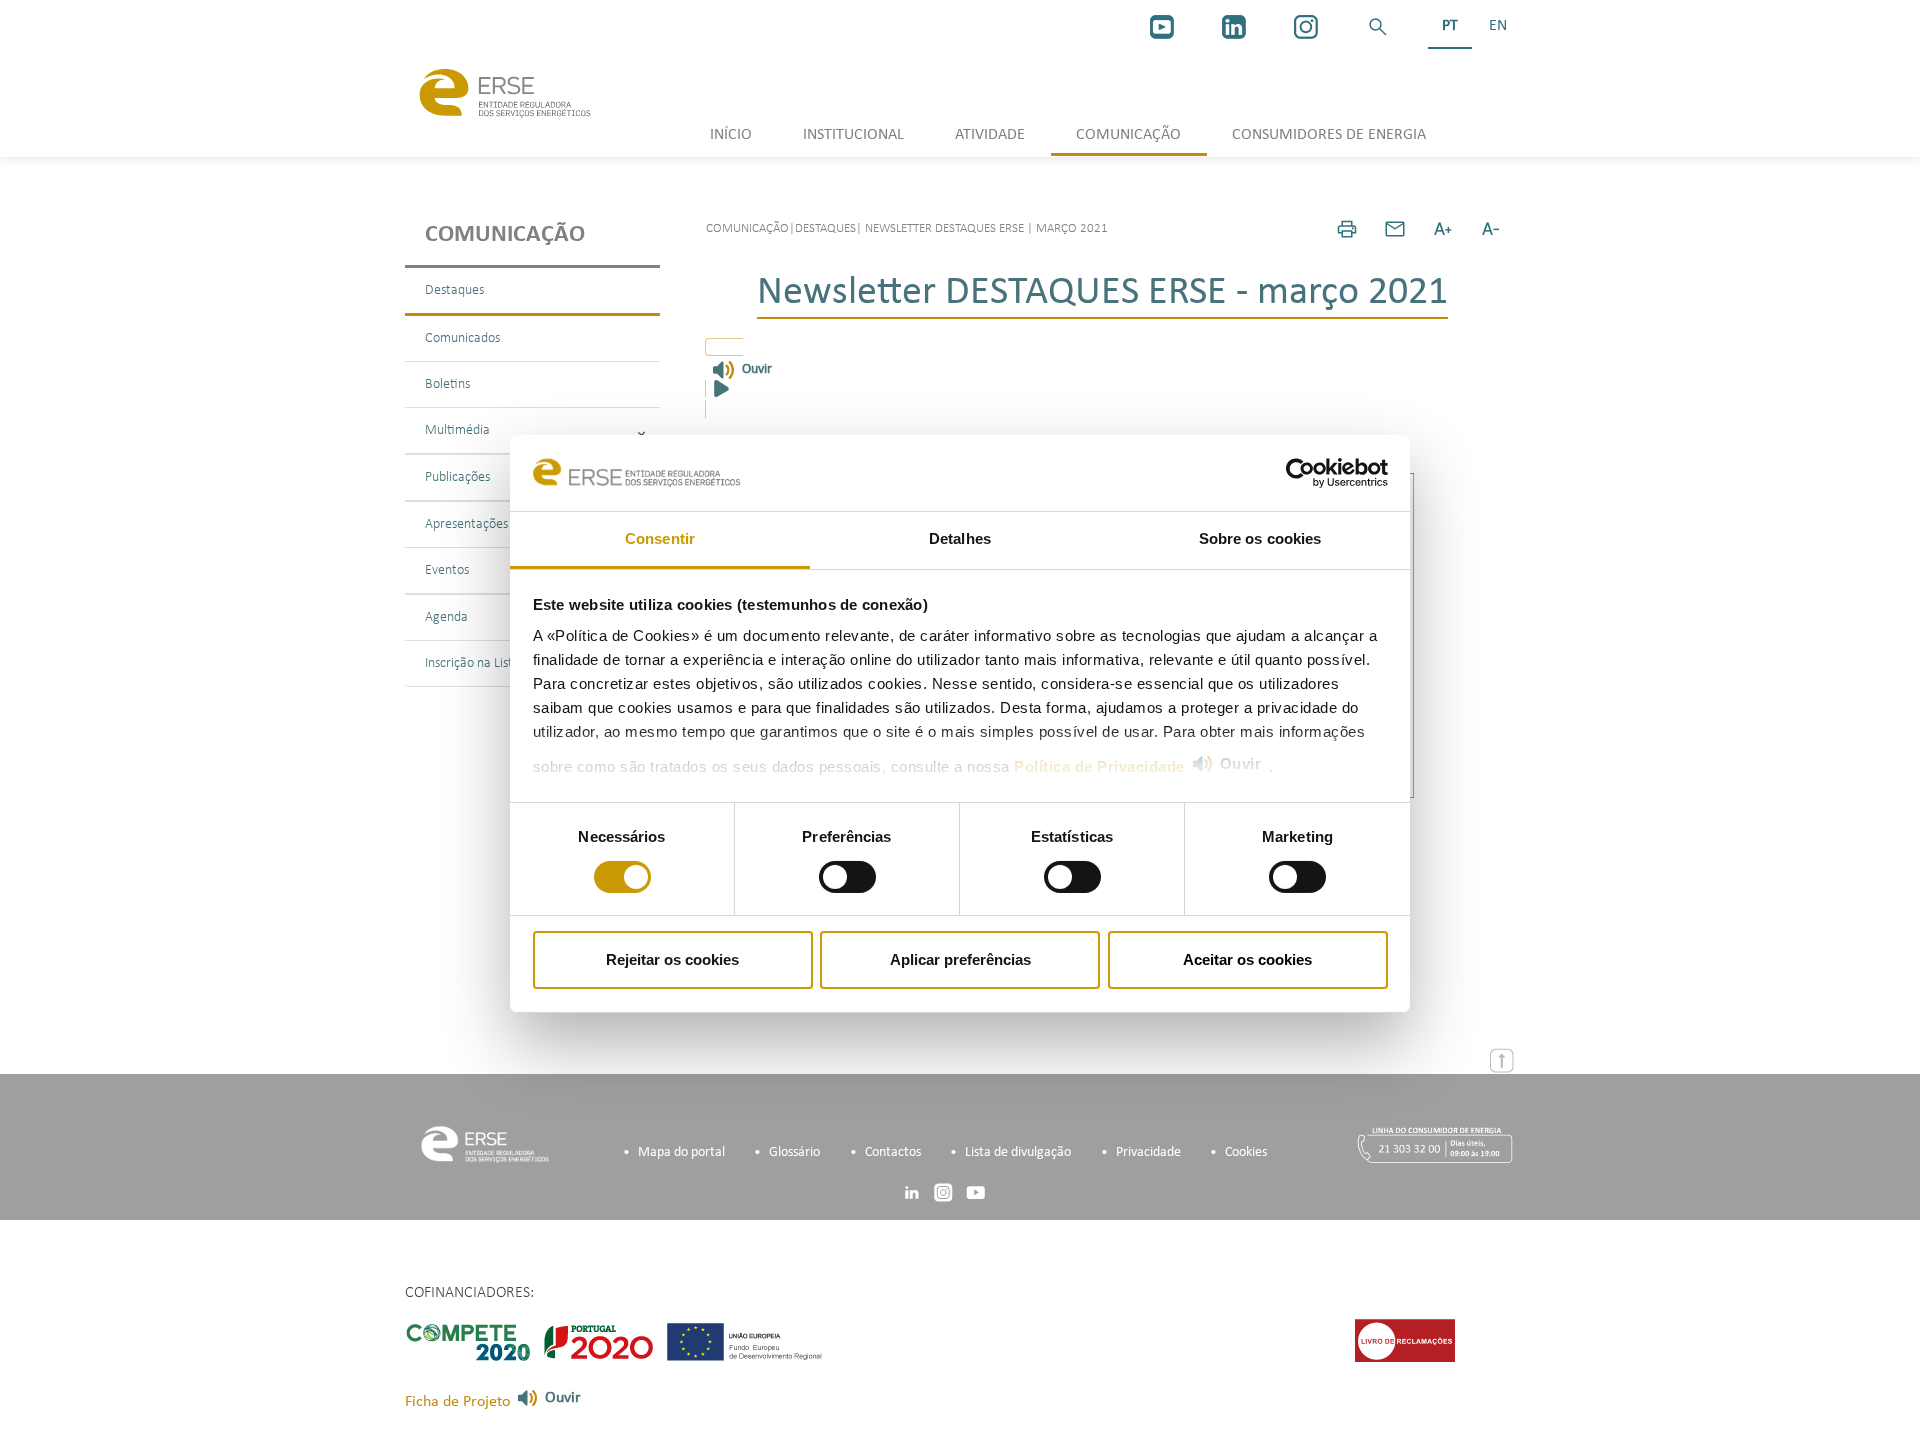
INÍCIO (731, 135)
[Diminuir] (1491, 229)
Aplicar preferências (960, 959)
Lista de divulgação (1018, 1152)
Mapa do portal (681, 1152)
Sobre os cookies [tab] (1260, 538)
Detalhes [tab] (960, 538)
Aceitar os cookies (1247, 959)
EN (1498, 26)
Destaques (454, 290)
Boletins (447, 384)
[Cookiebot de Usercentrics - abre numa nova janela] (1300, 473)
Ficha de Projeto (457, 1402)
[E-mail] (1395, 229)
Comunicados (462, 338)
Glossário (794, 1152)
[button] (1378, 27)
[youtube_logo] (1162, 27)
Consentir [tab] (660, 538)
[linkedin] (1234, 27)
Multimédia (457, 430)
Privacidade (1148, 1152)
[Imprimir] (1347, 229)
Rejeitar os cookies (672, 959)
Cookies (1246, 1152)
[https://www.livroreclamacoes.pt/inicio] (1405, 1340)
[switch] (847, 877)
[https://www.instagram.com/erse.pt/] (1306, 27)
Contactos (893, 1152)
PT (1450, 26)
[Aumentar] (1443, 229)
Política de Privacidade (1099, 766)
